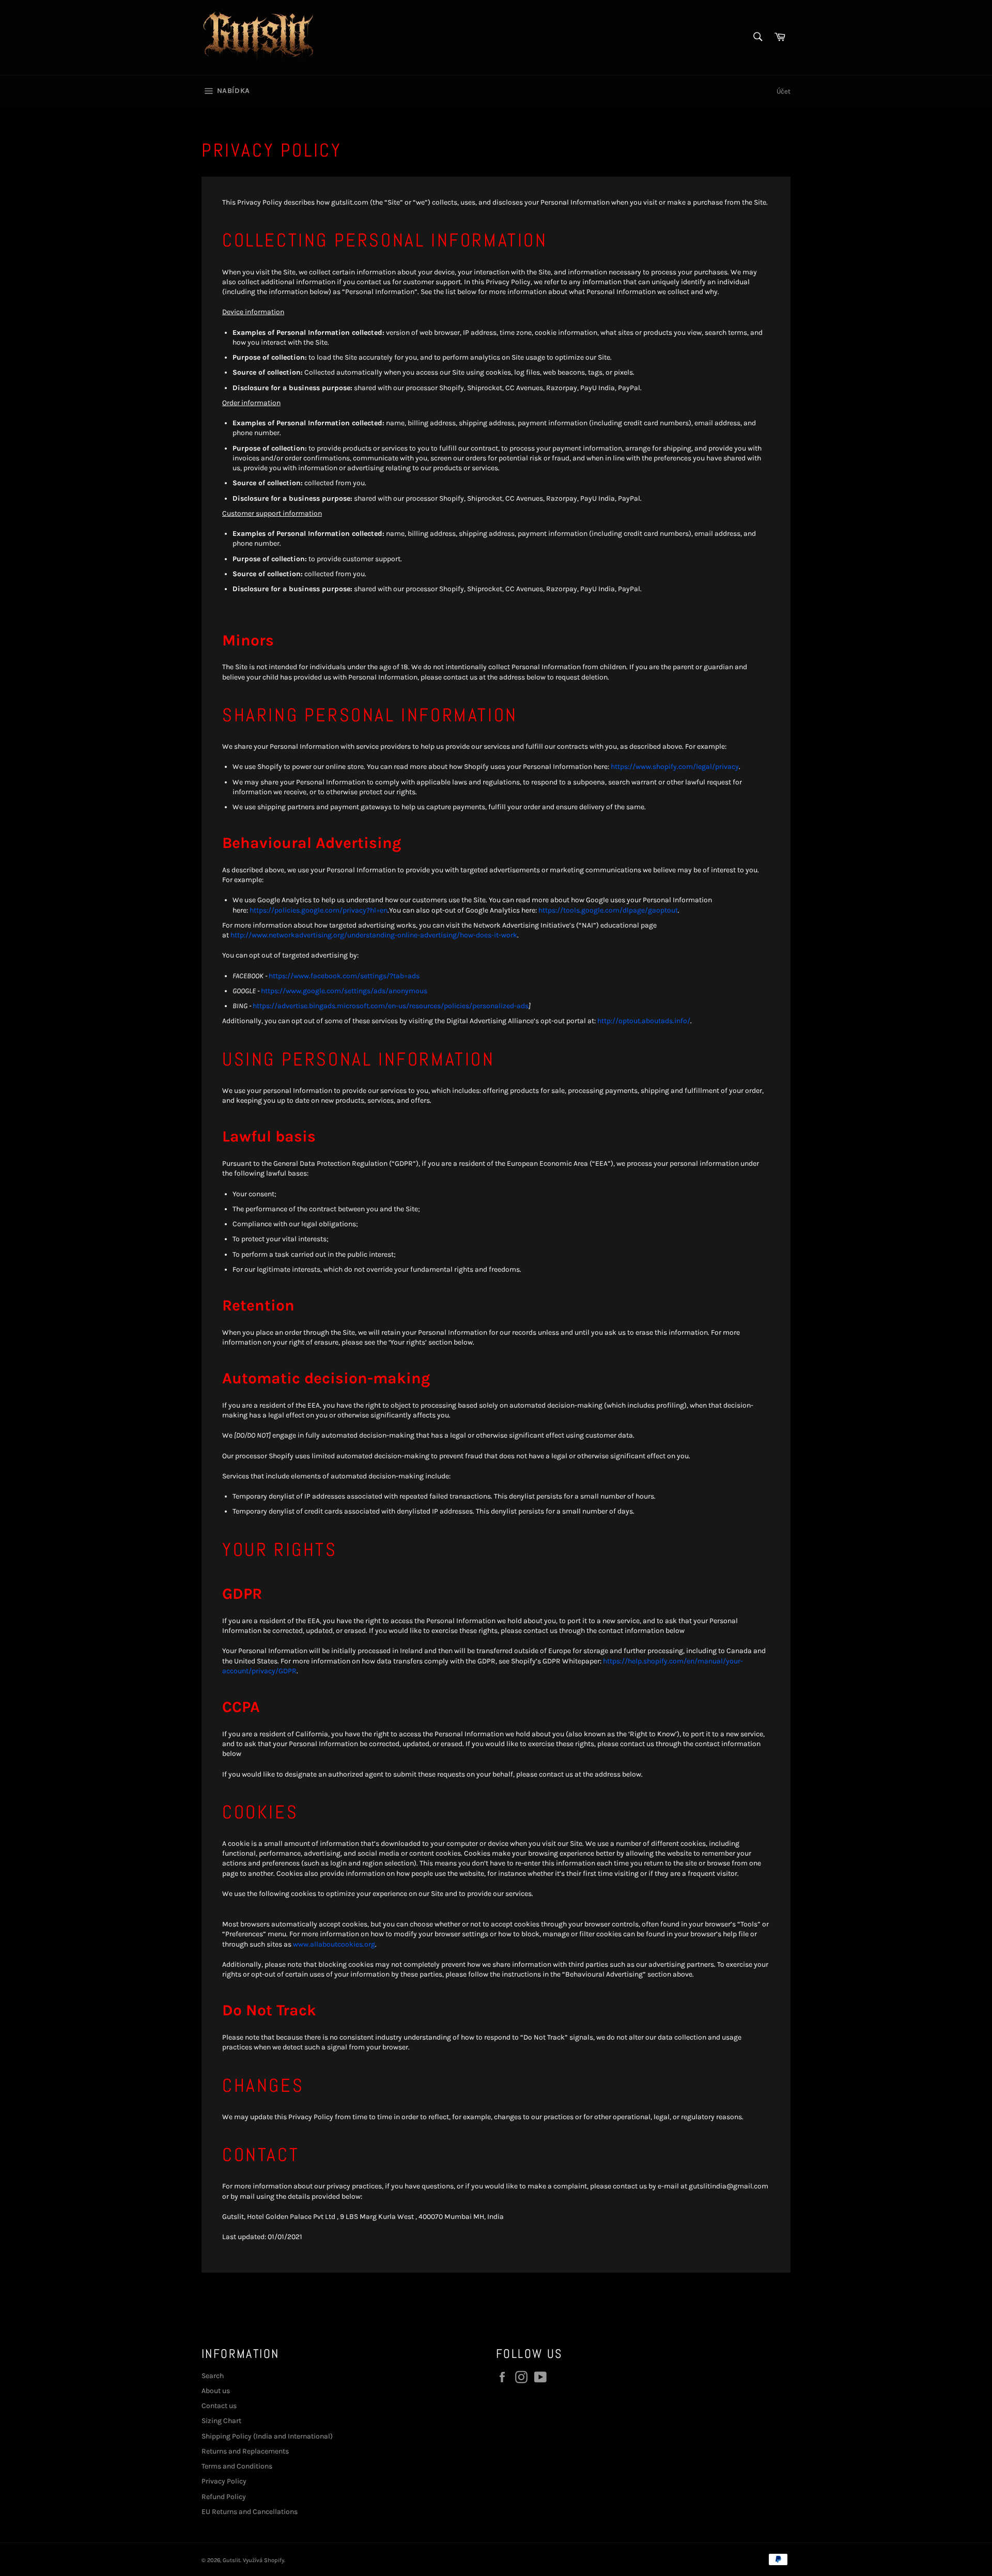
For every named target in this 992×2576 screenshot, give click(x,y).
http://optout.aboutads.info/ (644, 1021)
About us (216, 2391)
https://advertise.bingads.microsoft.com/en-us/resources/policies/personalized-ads (391, 1006)
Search (213, 2376)
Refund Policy (224, 2497)
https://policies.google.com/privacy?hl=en (319, 910)
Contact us (219, 2406)
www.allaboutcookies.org (334, 1944)
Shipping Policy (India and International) (267, 2436)
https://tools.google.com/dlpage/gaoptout (608, 910)
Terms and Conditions (237, 2466)
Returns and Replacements (245, 2451)
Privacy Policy (224, 2481)
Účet (784, 91)
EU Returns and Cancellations (250, 2512)
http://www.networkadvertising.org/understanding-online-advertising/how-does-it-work (374, 935)
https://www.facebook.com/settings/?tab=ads (344, 976)
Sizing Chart (221, 2421)
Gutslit (231, 2560)
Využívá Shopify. (264, 2560)
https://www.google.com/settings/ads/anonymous (344, 991)
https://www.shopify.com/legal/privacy (675, 767)
